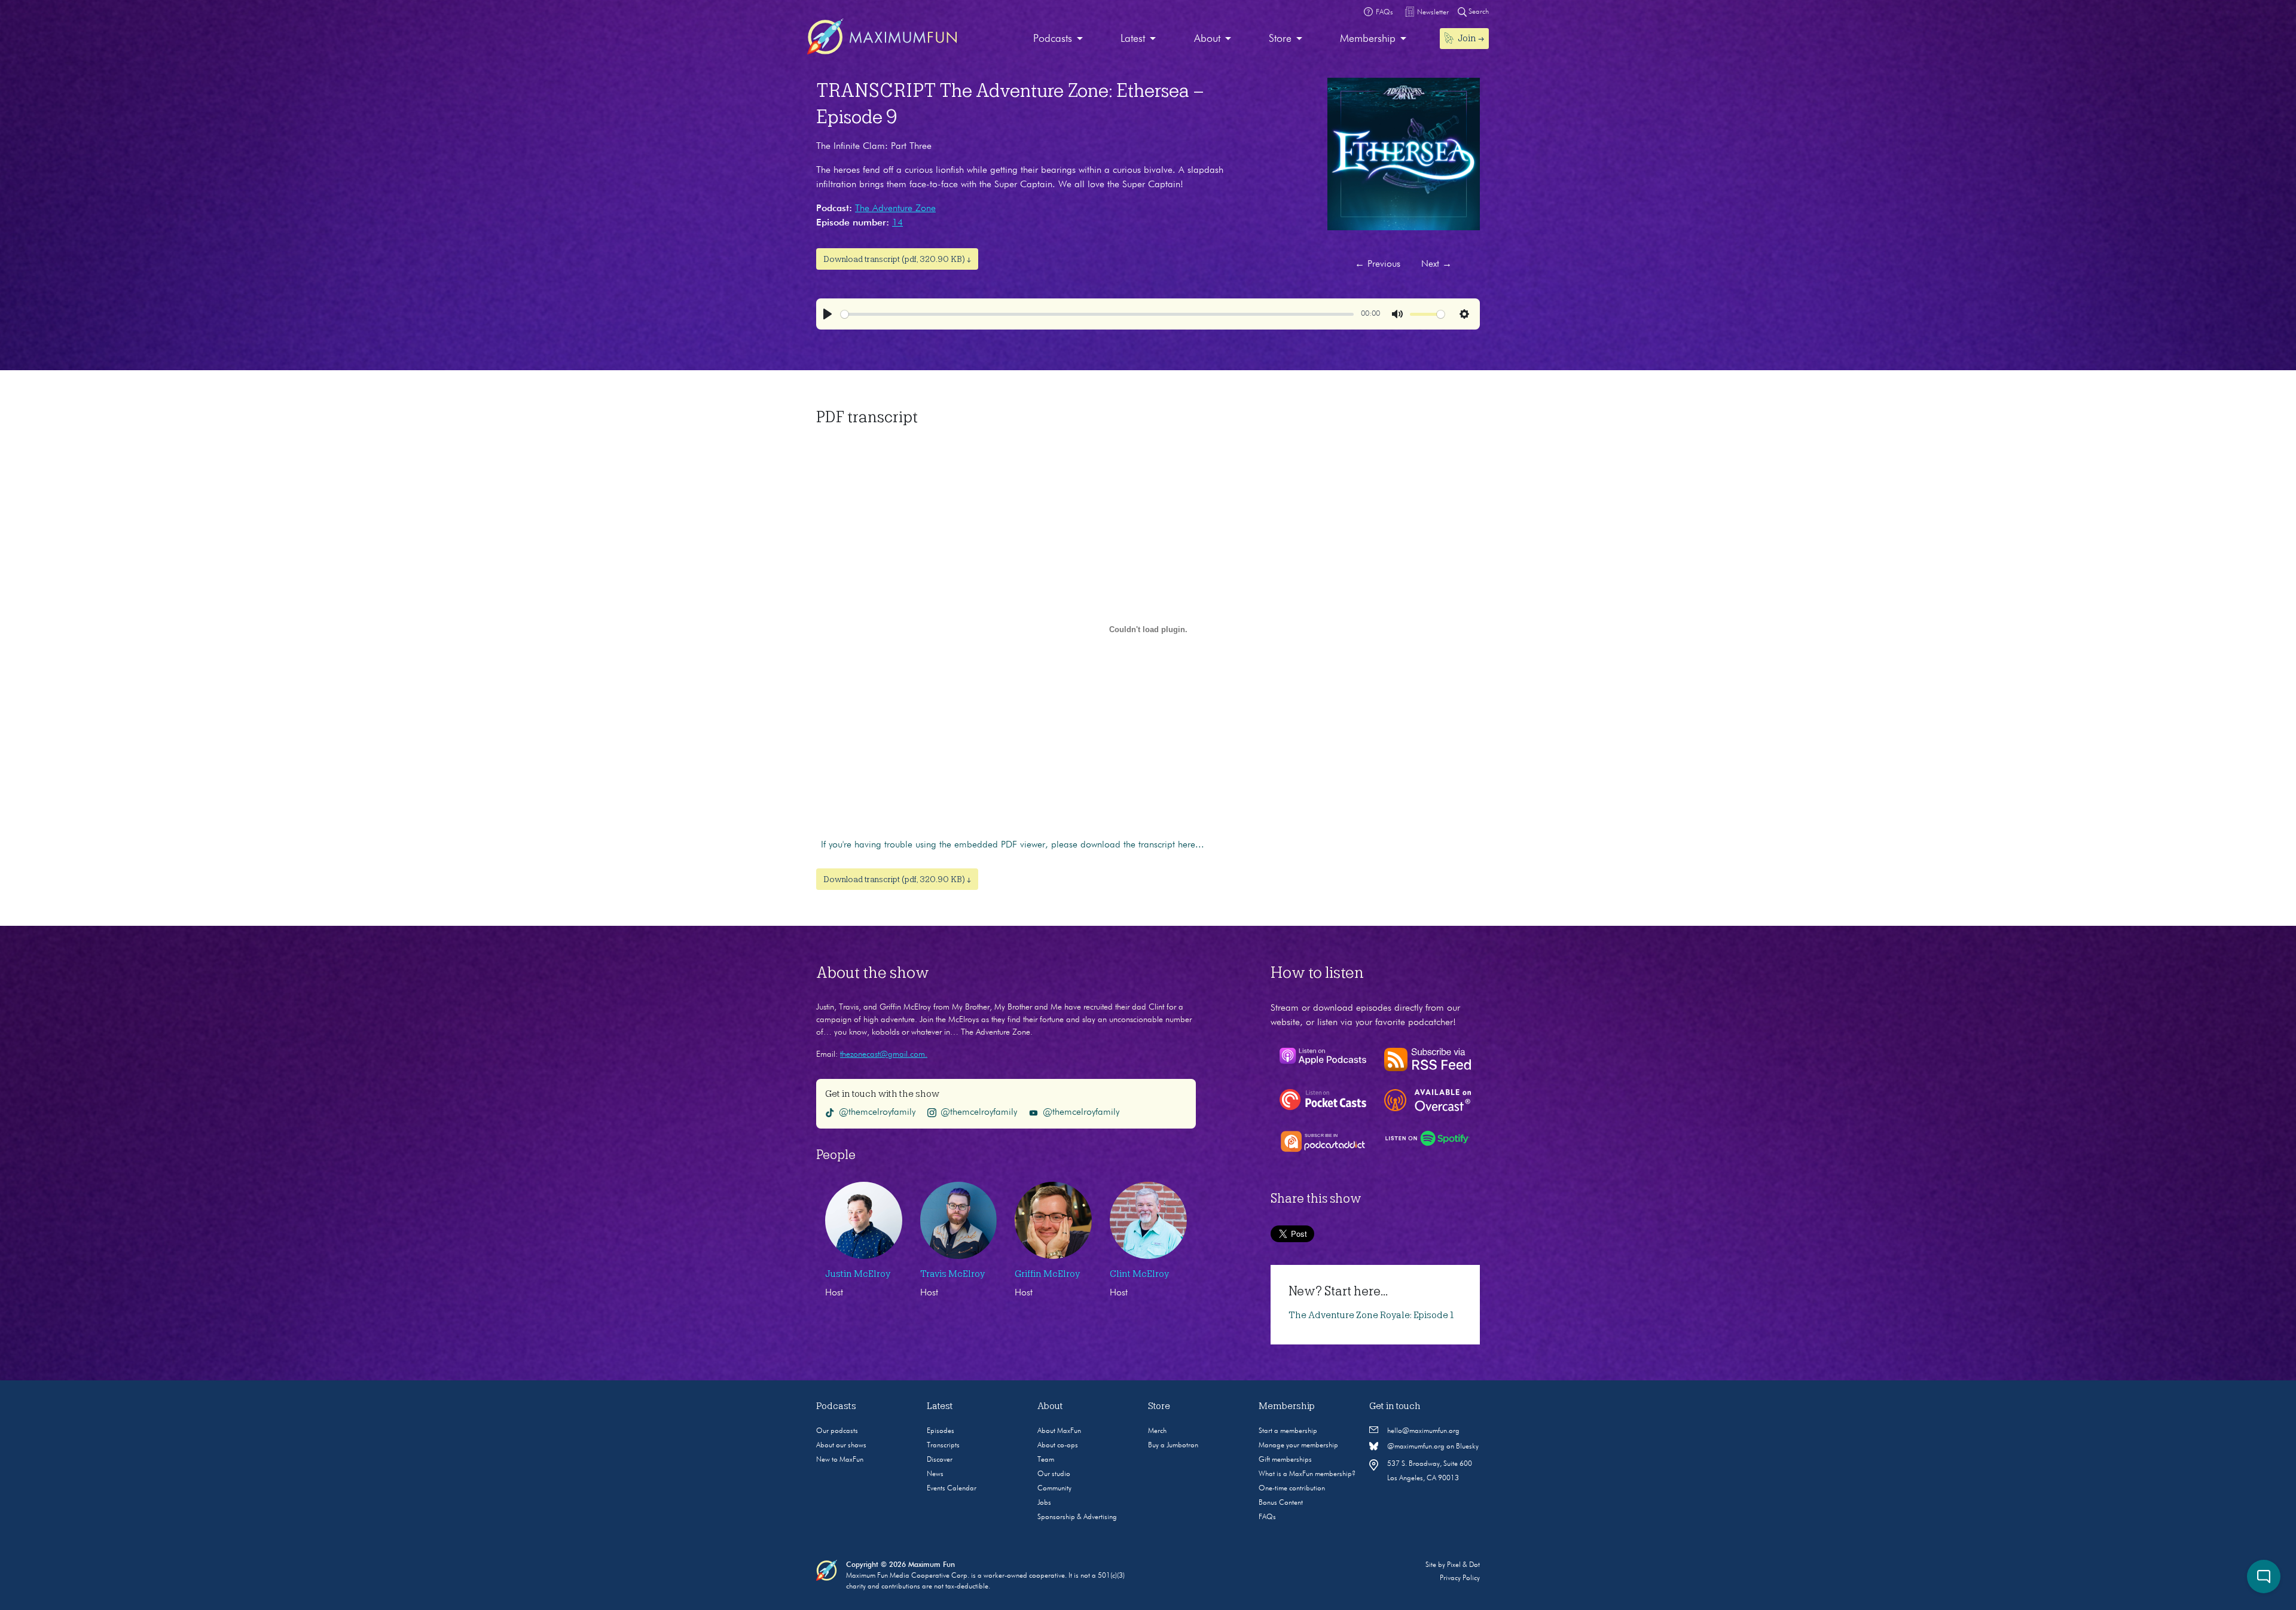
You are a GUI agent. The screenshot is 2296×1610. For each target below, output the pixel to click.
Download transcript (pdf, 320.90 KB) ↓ (897, 259)
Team (1046, 1460)
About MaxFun (1059, 1431)
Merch (1157, 1431)
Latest (1133, 39)
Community (1054, 1489)
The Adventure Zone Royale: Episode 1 (1371, 1315)
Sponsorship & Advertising (1077, 1517)
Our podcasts (837, 1431)
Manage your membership (1298, 1446)
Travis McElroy (952, 1274)
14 (897, 223)
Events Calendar (952, 1489)
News (935, 1474)
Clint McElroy (1139, 1274)
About (1207, 39)
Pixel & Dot (1463, 1565)
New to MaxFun (840, 1460)
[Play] (828, 314)
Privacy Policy (1460, 1578)
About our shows (841, 1446)
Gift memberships (1285, 1460)
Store (1280, 39)
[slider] (1097, 314)
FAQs (1267, 1517)
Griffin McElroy (1047, 1274)
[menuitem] (1058, 39)
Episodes (941, 1431)
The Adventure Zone (895, 209)
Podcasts (1053, 39)
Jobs (1044, 1503)
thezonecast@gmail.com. (884, 1054)
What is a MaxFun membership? (1307, 1474)
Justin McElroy (858, 1274)
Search (1478, 12)
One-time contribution (1292, 1489)
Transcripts (943, 1446)
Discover (940, 1460)
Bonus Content (1281, 1503)
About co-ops (1058, 1446)
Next (1436, 264)
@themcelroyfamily (877, 1112)
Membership (1368, 39)
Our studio (1054, 1474)
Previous (1378, 264)
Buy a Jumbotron (1173, 1446)
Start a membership (1288, 1431)
